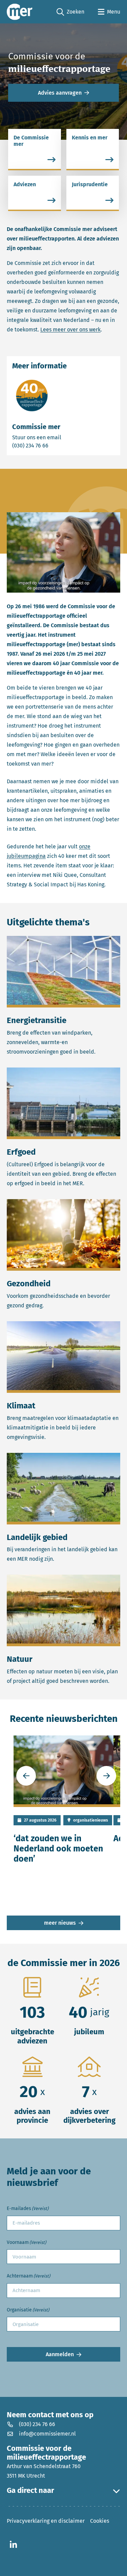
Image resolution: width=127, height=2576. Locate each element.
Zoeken (70, 12)
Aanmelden (60, 2354)
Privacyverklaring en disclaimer (46, 2521)
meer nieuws (60, 1923)
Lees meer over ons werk (70, 330)
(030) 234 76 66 (54, 445)
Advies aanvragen (60, 93)
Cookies (100, 2521)
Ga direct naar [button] (30, 2491)
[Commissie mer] (20, 12)
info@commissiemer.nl (47, 2434)
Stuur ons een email (63, 437)
